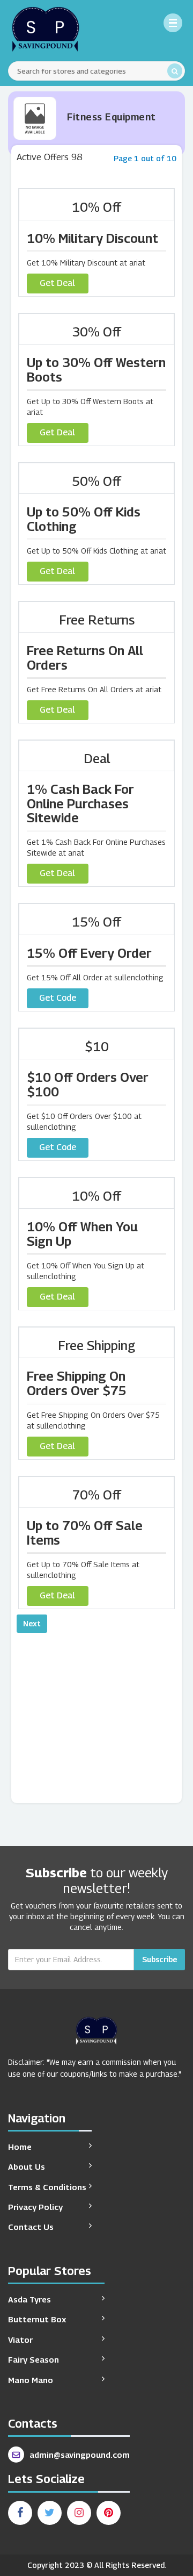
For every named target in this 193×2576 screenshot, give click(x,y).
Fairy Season (34, 2359)
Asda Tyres (29, 2299)
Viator (20, 2340)
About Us (27, 2166)
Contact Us (31, 2227)
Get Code (58, 998)
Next (32, 1623)
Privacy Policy (35, 2207)
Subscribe (159, 1959)
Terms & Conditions (47, 2187)
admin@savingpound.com (80, 2455)
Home (20, 2147)
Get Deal (57, 283)
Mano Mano (31, 2380)
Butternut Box (37, 2319)
